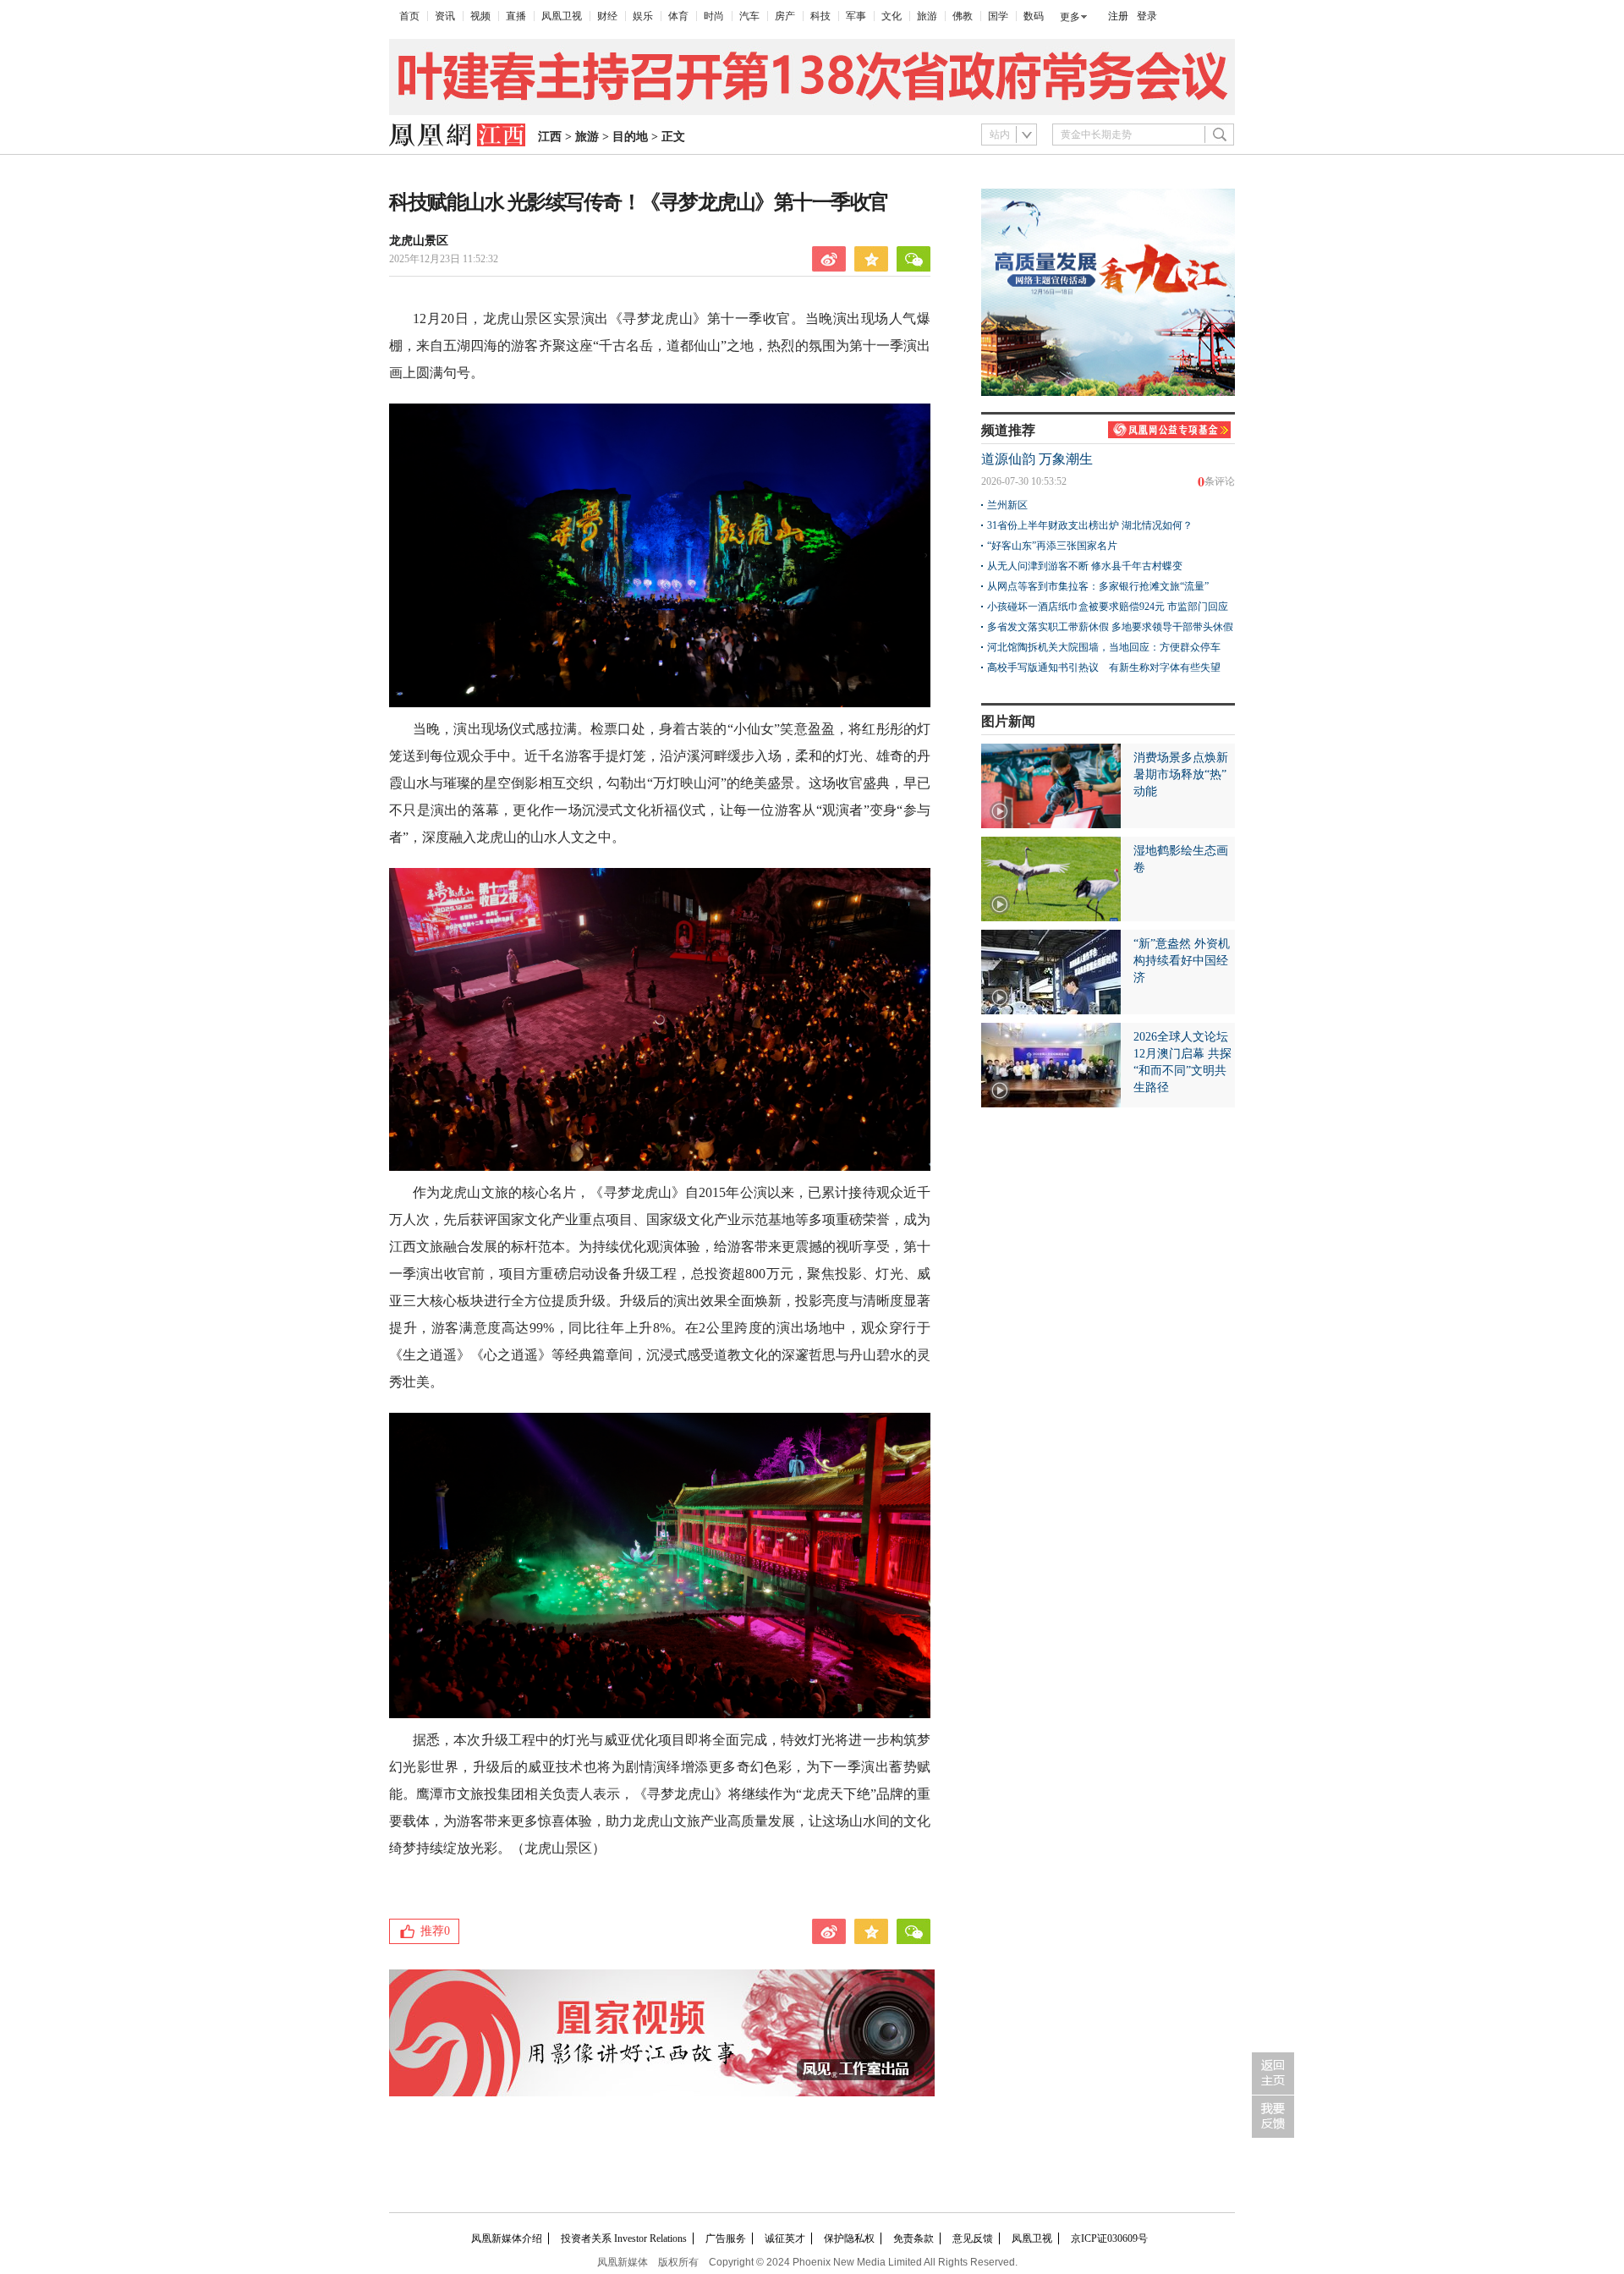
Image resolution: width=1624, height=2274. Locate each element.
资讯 (445, 16)
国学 (998, 16)
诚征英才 (785, 2238)
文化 (892, 16)
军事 (856, 16)
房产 (785, 16)
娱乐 (643, 16)
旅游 (927, 16)
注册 (1118, 16)
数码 (1034, 16)
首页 (409, 16)
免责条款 (913, 2238)
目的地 (630, 137)
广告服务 (726, 2238)
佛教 (963, 16)
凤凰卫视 (562, 16)
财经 (607, 16)
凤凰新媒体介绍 (507, 2238)
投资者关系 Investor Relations (624, 2238)
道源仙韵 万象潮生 (1037, 459)
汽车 (749, 16)
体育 (678, 16)
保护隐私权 (849, 2238)
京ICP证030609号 (1109, 2238)
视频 (480, 16)
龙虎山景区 (419, 241)
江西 (550, 137)
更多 (1070, 17)
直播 (516, 16)
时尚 (714, 16)
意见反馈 (973, 2238)
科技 (820, 16)
